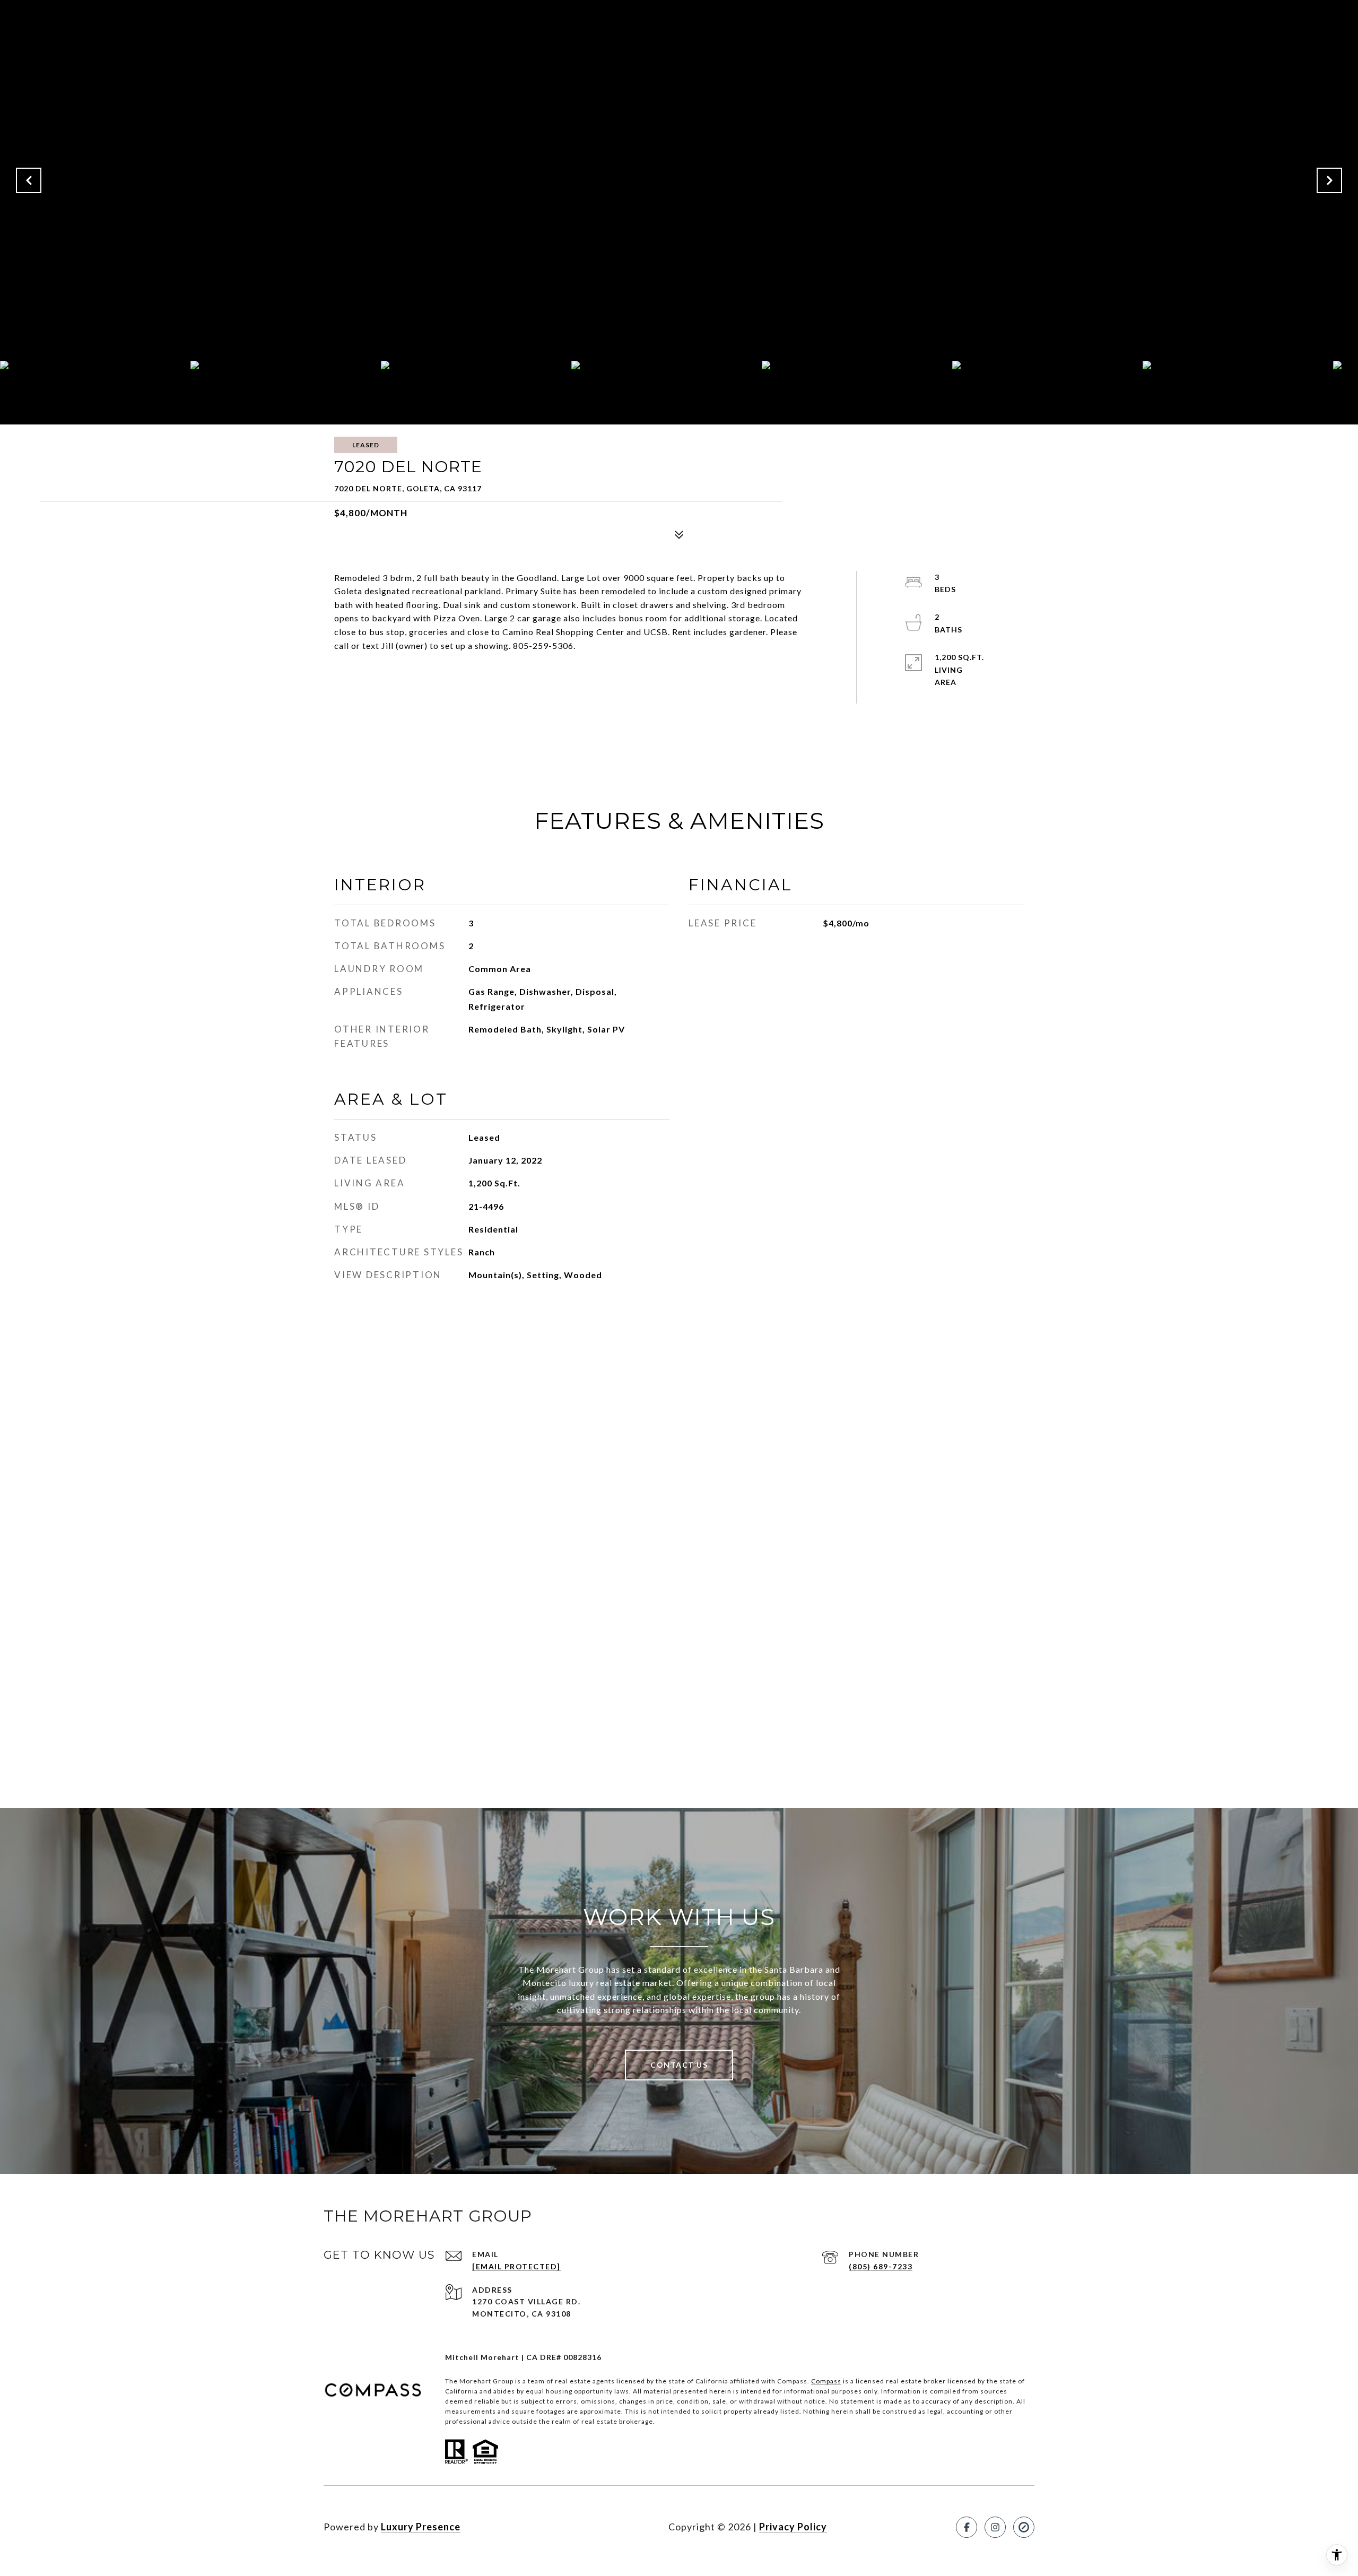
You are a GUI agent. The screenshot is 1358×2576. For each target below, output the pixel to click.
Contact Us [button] (679, 2065)
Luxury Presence (421, 2527)
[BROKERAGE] (1024, 2527)
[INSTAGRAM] (995, 2527)
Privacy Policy (793, 2527)
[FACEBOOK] (967, 2527)
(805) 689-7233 (881, 2266)
